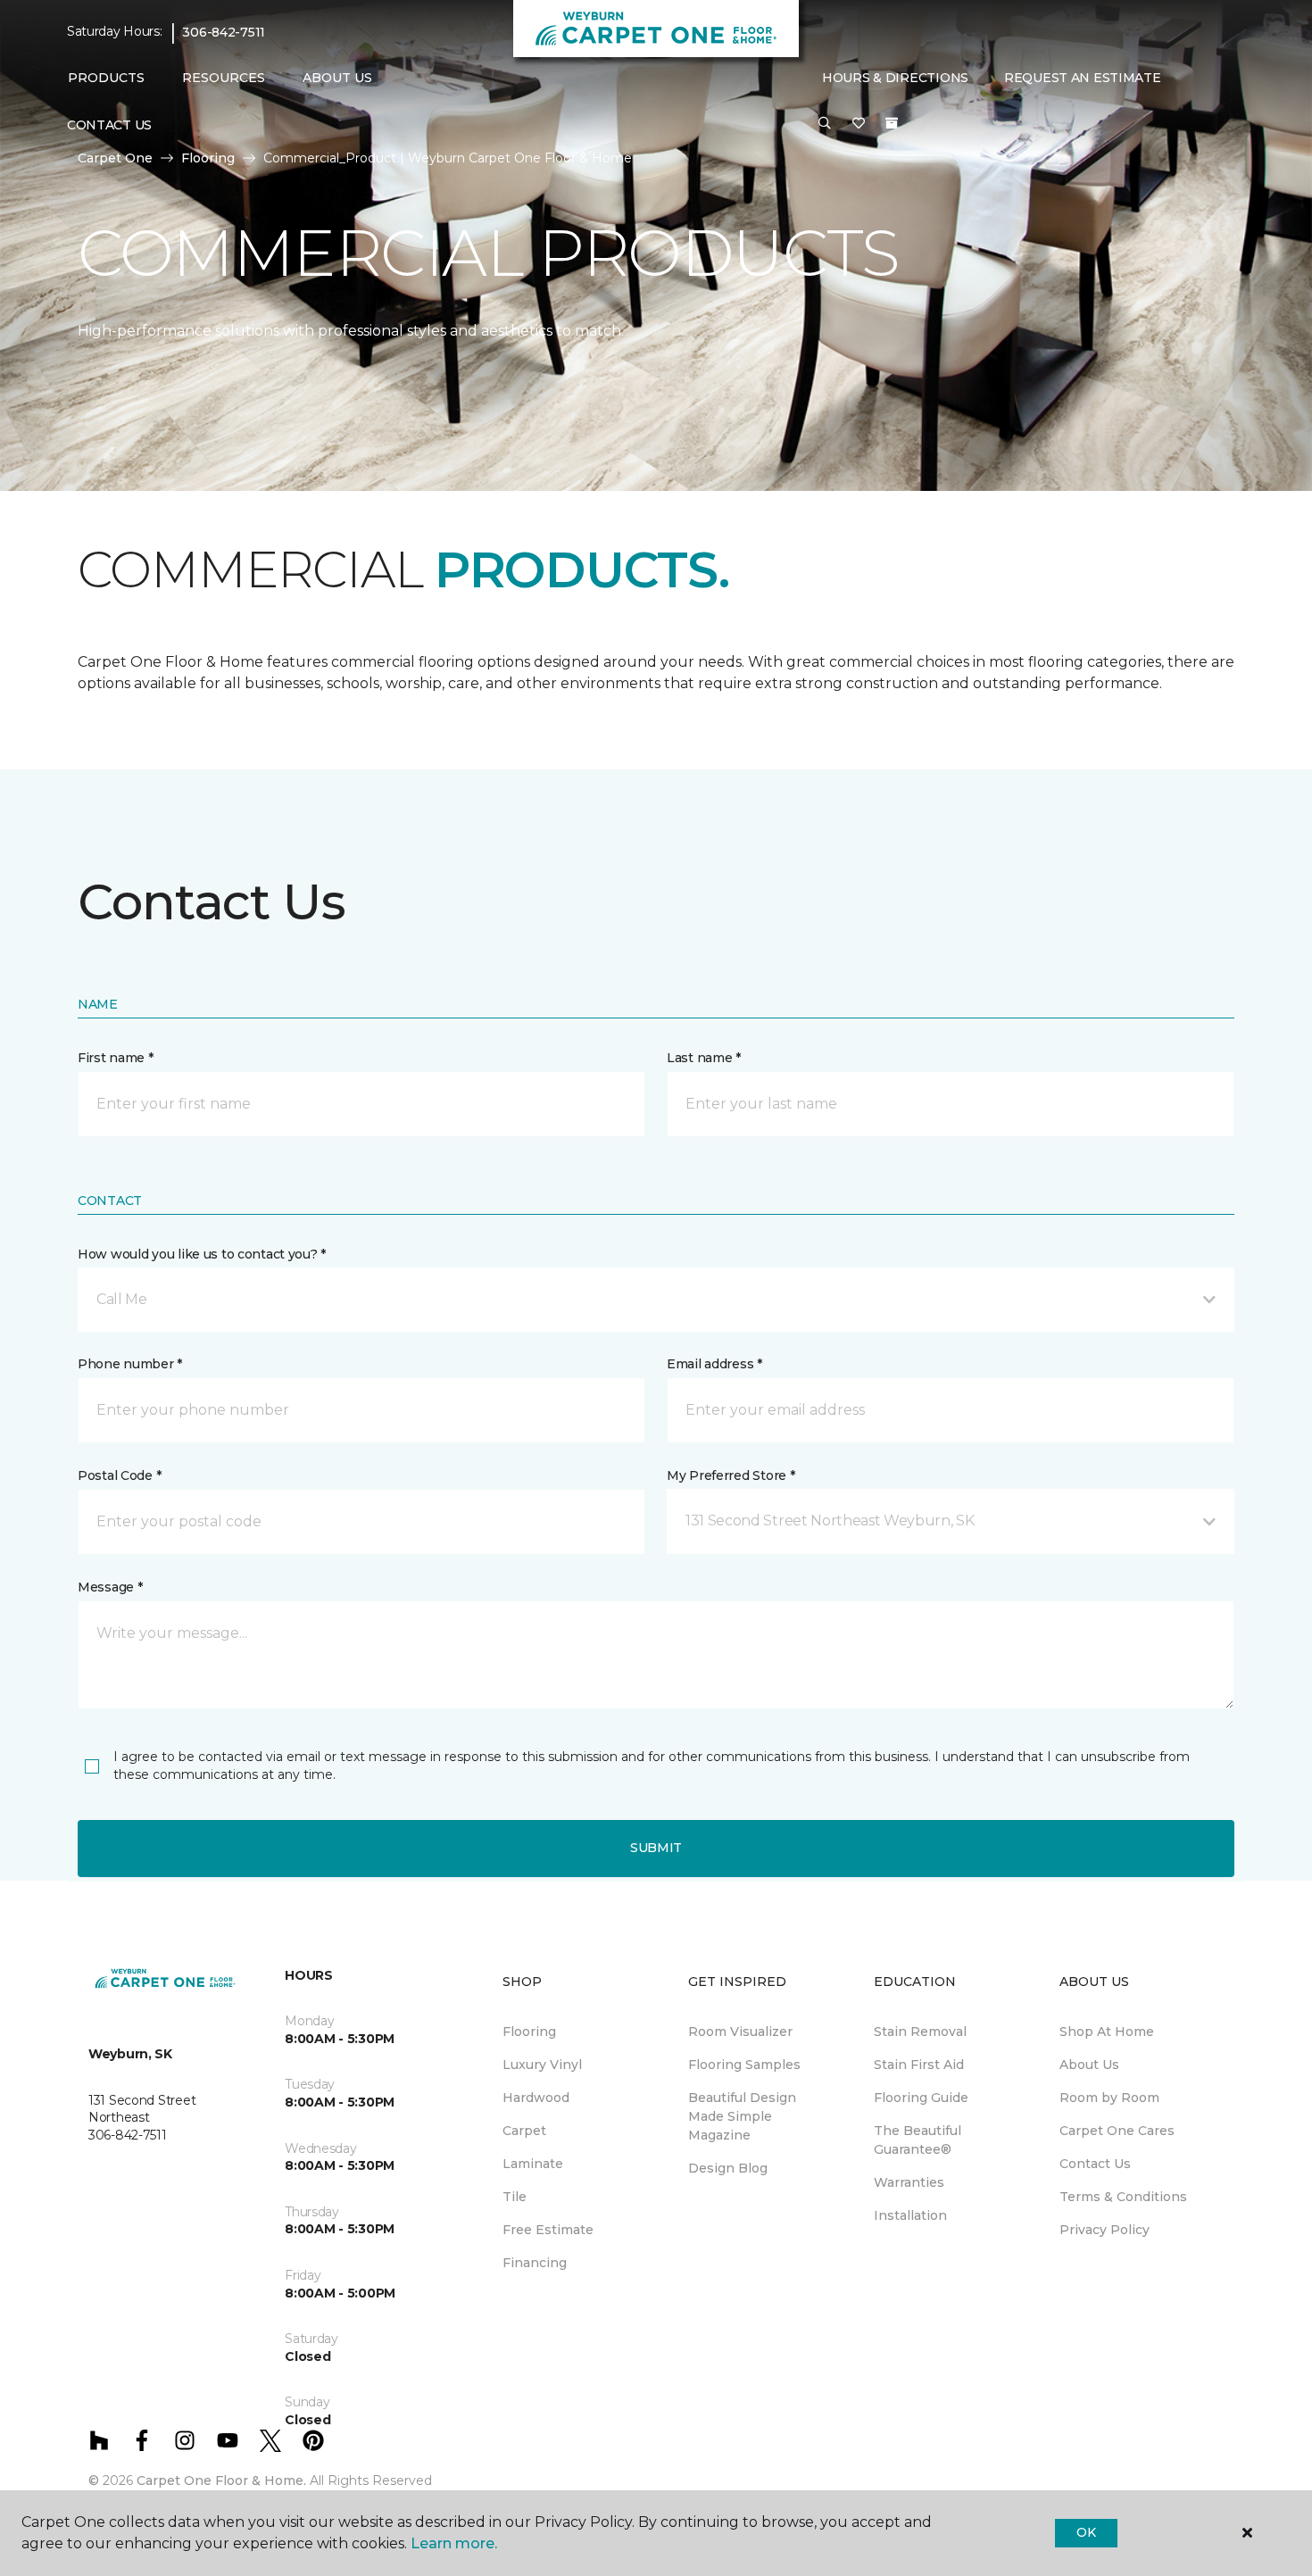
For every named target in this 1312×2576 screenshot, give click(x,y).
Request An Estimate (1083, 78)
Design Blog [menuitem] (728, 2168)
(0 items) (892, 123)
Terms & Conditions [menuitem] (1123, 2197)
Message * (110, 1587)
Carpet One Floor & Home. (221, 2480)
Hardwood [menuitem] (536, 2098)
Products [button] (106, 78)
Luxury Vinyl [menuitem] (542, 2065)
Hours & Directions (895, 78)
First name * (116, 1058)
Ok (1086, 2532)
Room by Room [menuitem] (1109, 2098)
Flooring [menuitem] (529, 2032)
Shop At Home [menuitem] (1107, 2032)
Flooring (208, 158)
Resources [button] (224, 78)
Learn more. (454, 2543)
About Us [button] (337, 78)
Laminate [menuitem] (533, 2164)
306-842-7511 (224, 32)
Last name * (704, 1058)
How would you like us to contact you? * (202, 1254)
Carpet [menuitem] (524, 2131)
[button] (825, 124)
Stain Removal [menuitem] (920, 2032)
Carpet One (115, 158)
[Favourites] (859, 124)
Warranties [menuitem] (909, 2182)
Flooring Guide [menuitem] (921, 2098)
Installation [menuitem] (910, 2215)
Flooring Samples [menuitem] (744, 2065)
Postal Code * (119, 1475)
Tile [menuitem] (515, 2197)
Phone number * (130, 1364)
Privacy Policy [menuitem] (1104, 2230)
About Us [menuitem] (1089, 2065)
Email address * (714, 1364)
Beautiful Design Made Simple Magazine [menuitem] (742, 2116)
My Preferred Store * (731, 1475)
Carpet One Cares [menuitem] (1117, 2131)
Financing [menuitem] (535, 2263)
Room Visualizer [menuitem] (740, 2032)
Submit (656, 1848)
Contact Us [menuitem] (109, 125)
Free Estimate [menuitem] (548, 2230)
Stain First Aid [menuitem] (919, 2065)
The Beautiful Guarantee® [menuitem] (918, 2140)
